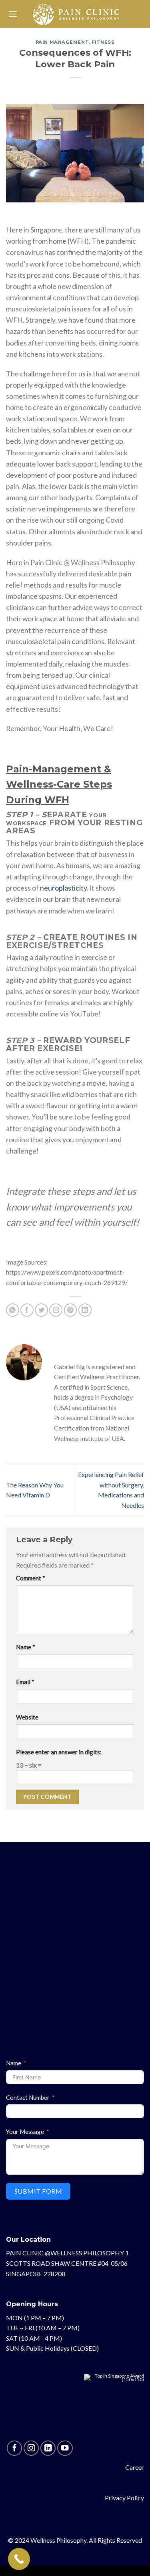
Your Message (25, 2132)
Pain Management (62, 42)
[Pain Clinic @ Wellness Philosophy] (76, 14)
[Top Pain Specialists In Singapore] (114, 2407)
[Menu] (13, 14)
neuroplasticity (63, 888)
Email (25, 1682)
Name (26, 1647)
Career (135, 2467)
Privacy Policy (124, 2498)
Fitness (103, 42)
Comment (31, 1578)
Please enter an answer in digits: (59, 1752)
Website (27, 1717)
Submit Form (38, 2191)
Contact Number (28, 2097)
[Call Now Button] (19, 2559)
